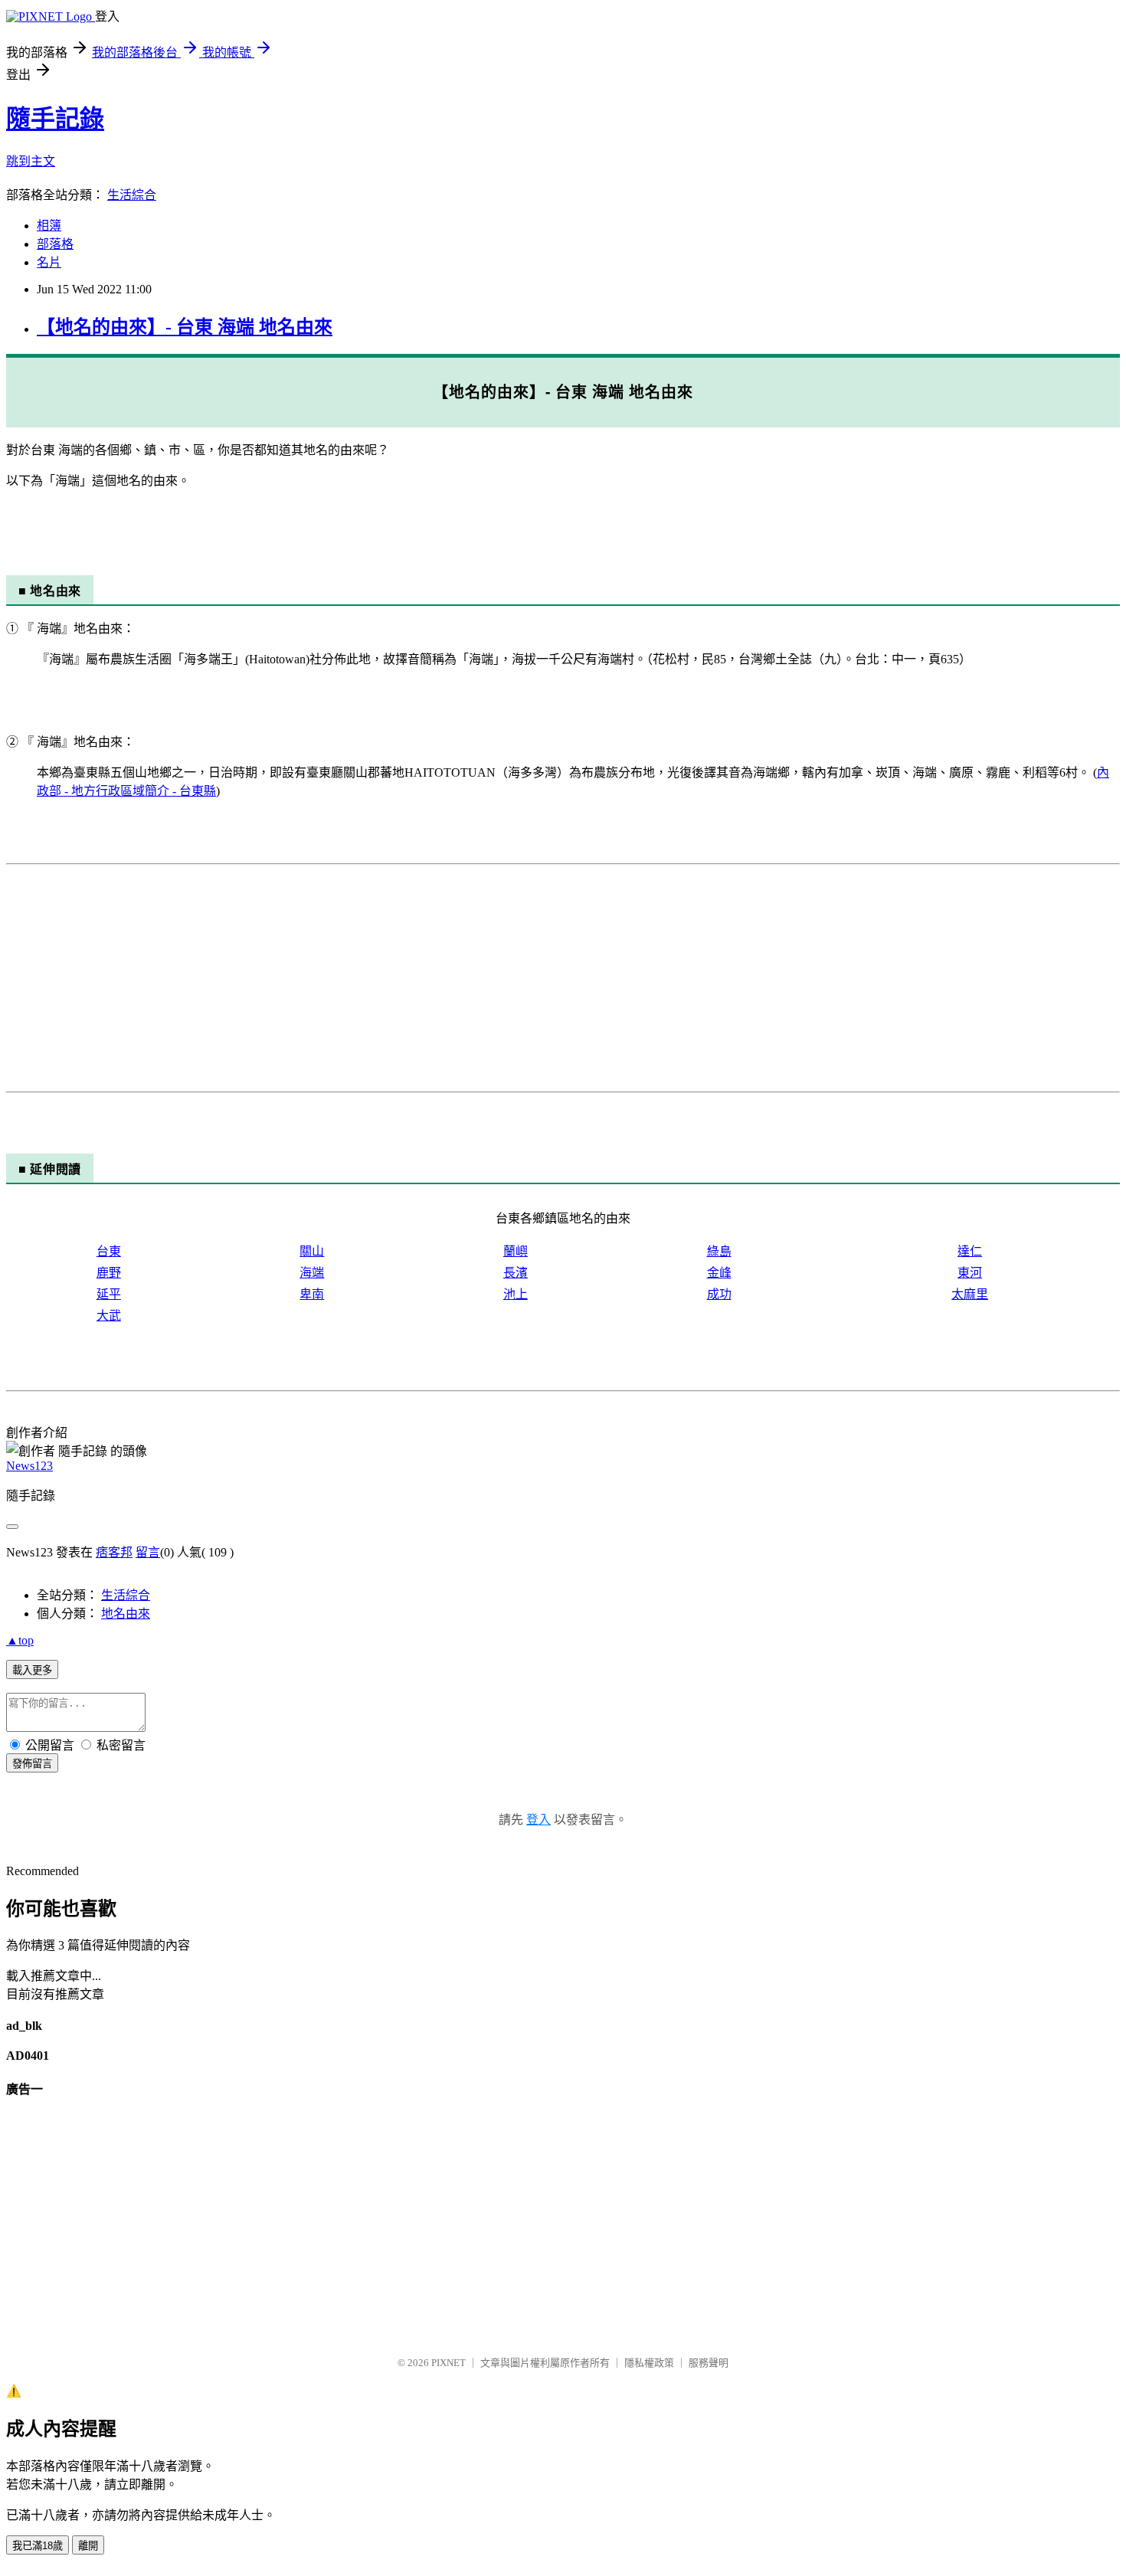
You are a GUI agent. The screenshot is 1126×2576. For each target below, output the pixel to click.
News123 (29, 1466)
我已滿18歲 (38, 2546)
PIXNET (448, 2363)
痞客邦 (114, 1552)
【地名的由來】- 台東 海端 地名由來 (185, 327)
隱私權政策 (649, 2363)
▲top (20, 1640)
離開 (88, 2546)
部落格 (55, 244)
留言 (148, 1552)
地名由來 (126, 1614)
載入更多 (32, 1670)
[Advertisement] (466, 978)
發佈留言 (32, 1764)
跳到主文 (31, 161)
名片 (49, 262)
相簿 (49, 226)
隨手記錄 (55, 119)
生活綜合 (132, 195)
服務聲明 (709, 2363)
